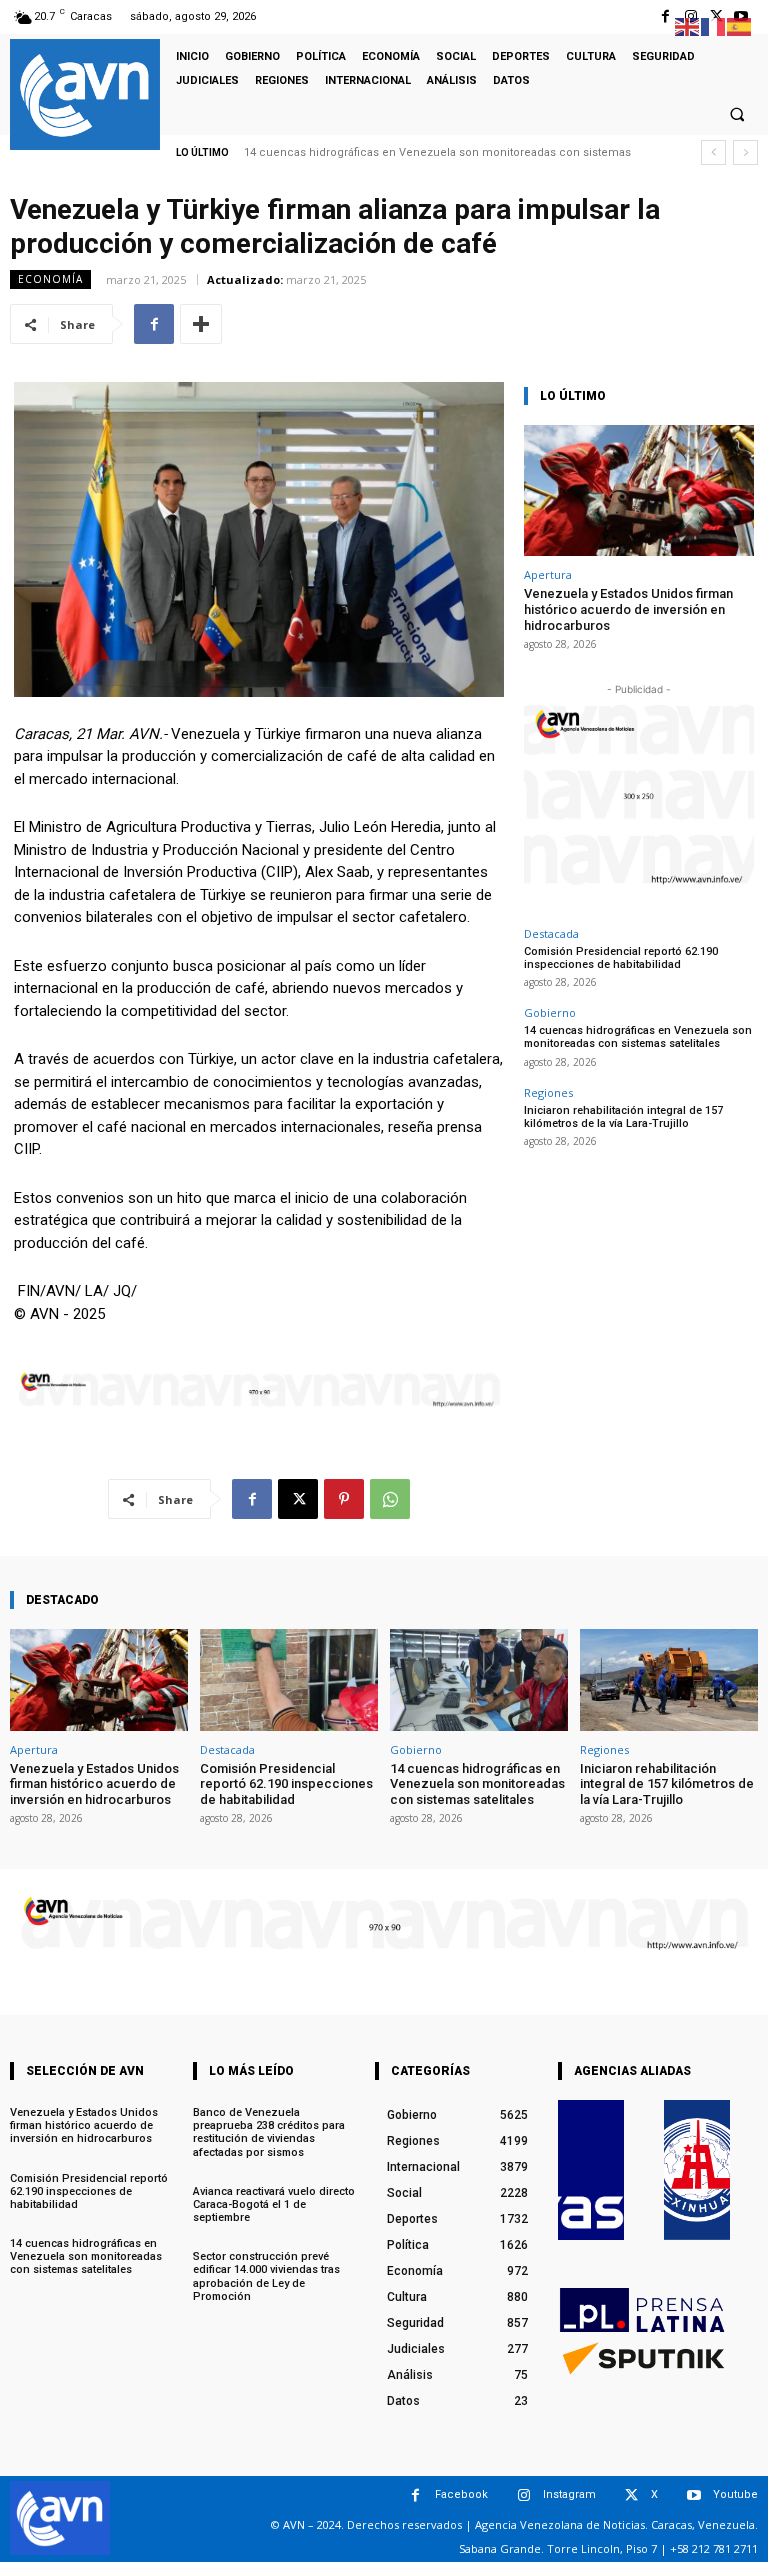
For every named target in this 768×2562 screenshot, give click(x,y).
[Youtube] (693, 2495)
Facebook (461, 2494)
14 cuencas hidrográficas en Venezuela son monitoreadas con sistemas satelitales (638, 1037)
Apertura (548, 574)
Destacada (551, 933)
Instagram (569, 2494)
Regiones (548, 1092)
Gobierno (550, 1012)
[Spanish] (740, 25)
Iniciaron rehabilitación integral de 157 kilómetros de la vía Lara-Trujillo (623, 1117)
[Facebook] (665, 16)
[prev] (713, 152)
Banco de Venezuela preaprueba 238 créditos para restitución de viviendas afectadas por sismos (269, 2132)
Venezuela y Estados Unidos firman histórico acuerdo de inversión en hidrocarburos (628, 609)
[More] (201, 324)
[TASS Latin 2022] (591, 2170)
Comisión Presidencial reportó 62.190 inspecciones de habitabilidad (621, 958)
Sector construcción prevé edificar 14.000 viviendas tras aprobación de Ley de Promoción (266, 2276)
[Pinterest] (344, 1499)
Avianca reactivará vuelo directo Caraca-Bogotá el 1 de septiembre (274, 2204)
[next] (745, 152)
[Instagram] (523, 2495)
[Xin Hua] (697, 2170)
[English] (688, 25)
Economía (50, 279)
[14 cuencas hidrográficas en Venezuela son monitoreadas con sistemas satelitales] (479, 1679)
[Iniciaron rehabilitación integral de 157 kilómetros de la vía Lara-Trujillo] (669, 1679)
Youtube (735, 2494)
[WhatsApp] (390, 1499)
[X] (298, 1499)
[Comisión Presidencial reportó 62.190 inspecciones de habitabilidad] (289, 1679)
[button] (737, 114)
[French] (714, 25)
